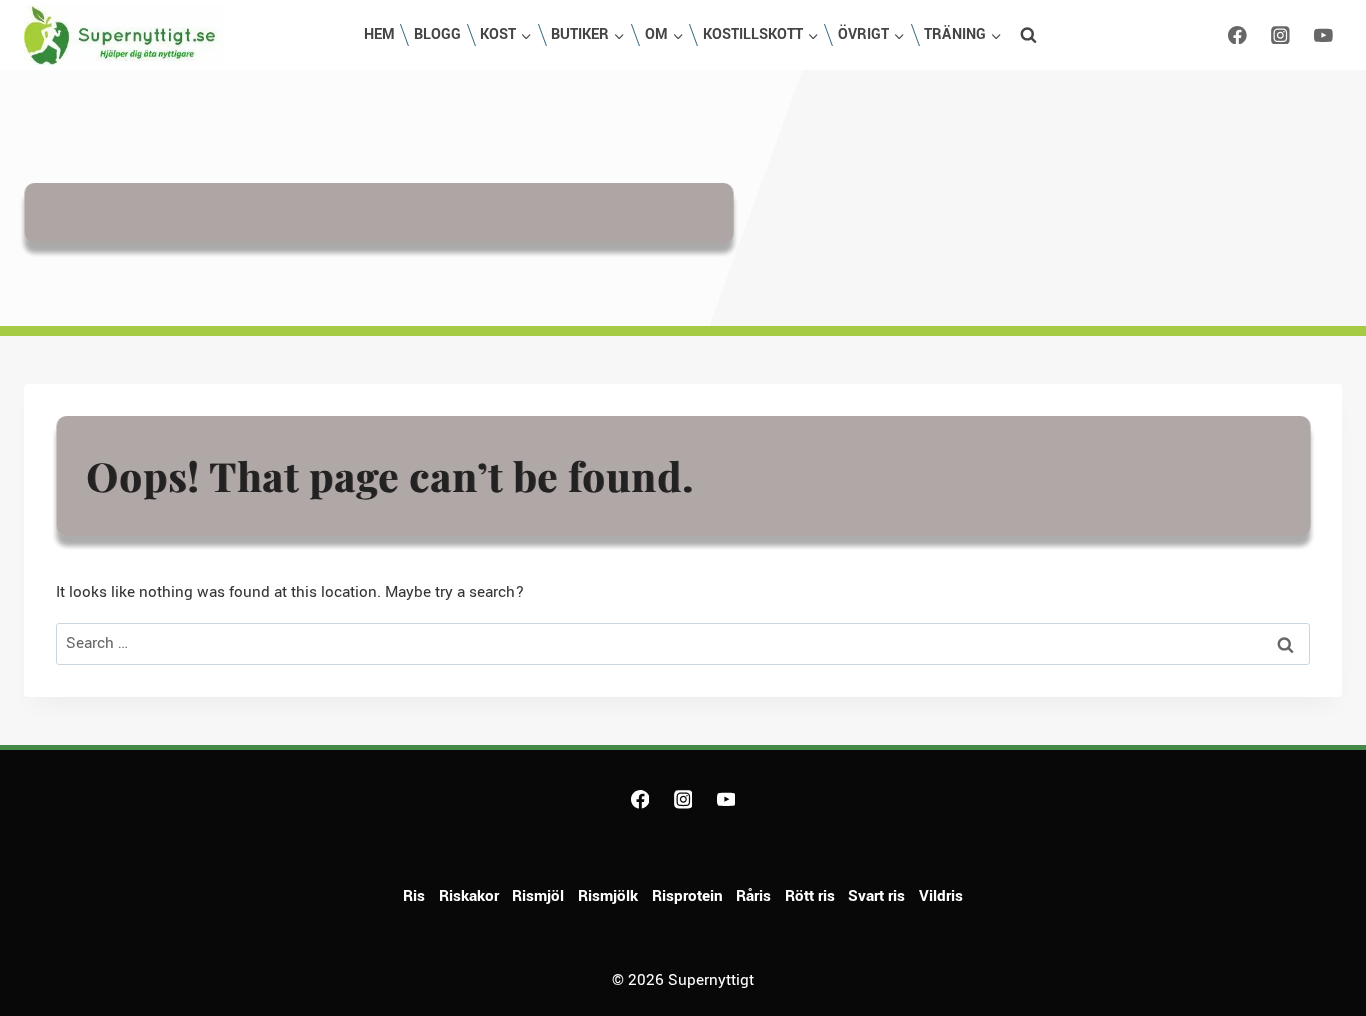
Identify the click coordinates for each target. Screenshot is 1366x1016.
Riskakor (469, 896)
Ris (414, 896)
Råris (753, 896)
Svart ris (876, 896)
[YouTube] (1323, 34)
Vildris (941, 896)
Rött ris (810, 896)
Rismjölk (608, 896)
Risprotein (687, 896)
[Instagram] (1280, 34)
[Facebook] (1237, 34)
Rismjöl (538, 896)
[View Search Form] (1029, 35)
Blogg (437, 34)
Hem (379, 34)
